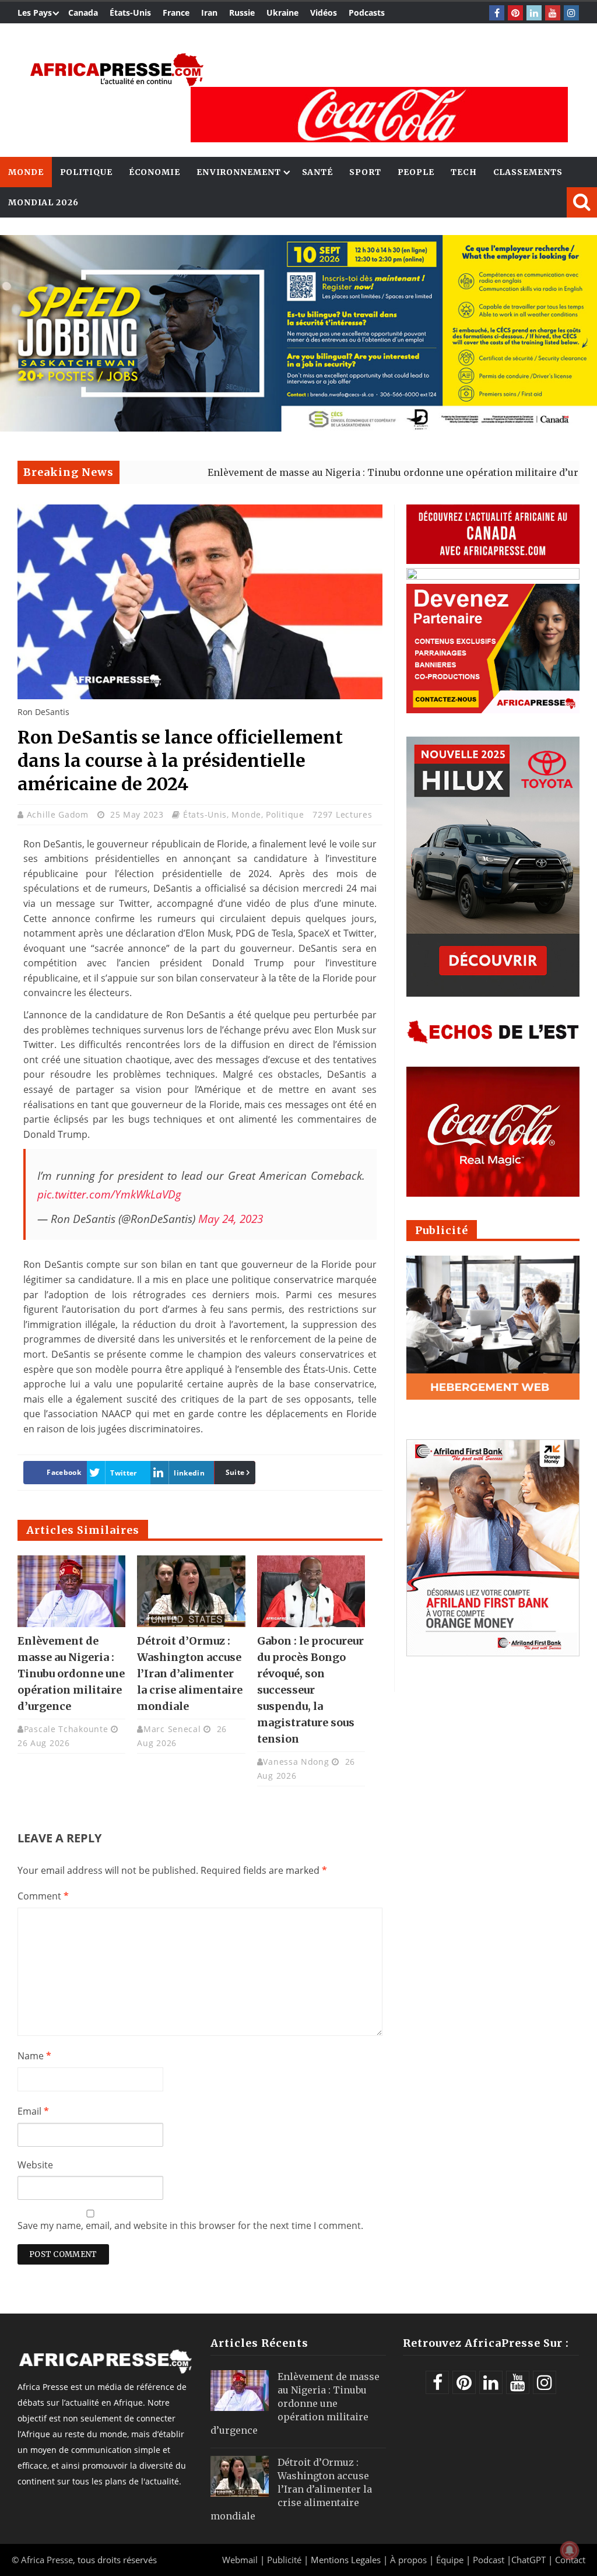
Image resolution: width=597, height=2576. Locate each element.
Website (35, 2165)
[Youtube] (553, 13)
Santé (318, 172)
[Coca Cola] (379, 115)
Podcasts (367, 13)
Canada (83, 13)
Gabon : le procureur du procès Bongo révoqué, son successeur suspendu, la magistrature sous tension (310, 1690)
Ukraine (282, 13)
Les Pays (35, 13)
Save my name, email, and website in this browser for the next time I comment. (190, 2225)
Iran (209, 13)
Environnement (239, 172)
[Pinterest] (515, 13)
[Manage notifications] (570, 2550)
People (416, 172)
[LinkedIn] (534, 13)
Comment (43, 1896)
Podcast (489, 2560)
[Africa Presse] (117, 70)
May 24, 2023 (231, 1219)
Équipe (451, 2560)
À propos (408, 2560)
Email (33, 2111)
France (176, 13)
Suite (235, 1472)
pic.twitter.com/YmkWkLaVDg (109, 1194)
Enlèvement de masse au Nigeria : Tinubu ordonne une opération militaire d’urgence (335, 472)
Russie (242, 13)
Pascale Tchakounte (66, 1729)
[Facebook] (497, 13)
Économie (154, 172)
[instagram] (571, 13)
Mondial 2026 (43, 202)
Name (34, 2056)
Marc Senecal (172, 1729)
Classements (528, 172)
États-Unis (130, 13)
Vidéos (324, 13)
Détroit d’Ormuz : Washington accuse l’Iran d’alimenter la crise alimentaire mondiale (190, 1673)
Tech (464, 172)
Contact (570, 2560)
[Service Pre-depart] (298, 428)
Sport (365, 172)
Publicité (285, 2560)
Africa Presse (47, 2560)
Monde (26, 172)
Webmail (240, 2560)
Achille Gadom (59, 814)
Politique (86, 172)
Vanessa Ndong (296, 1762)
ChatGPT (528, 2560)
